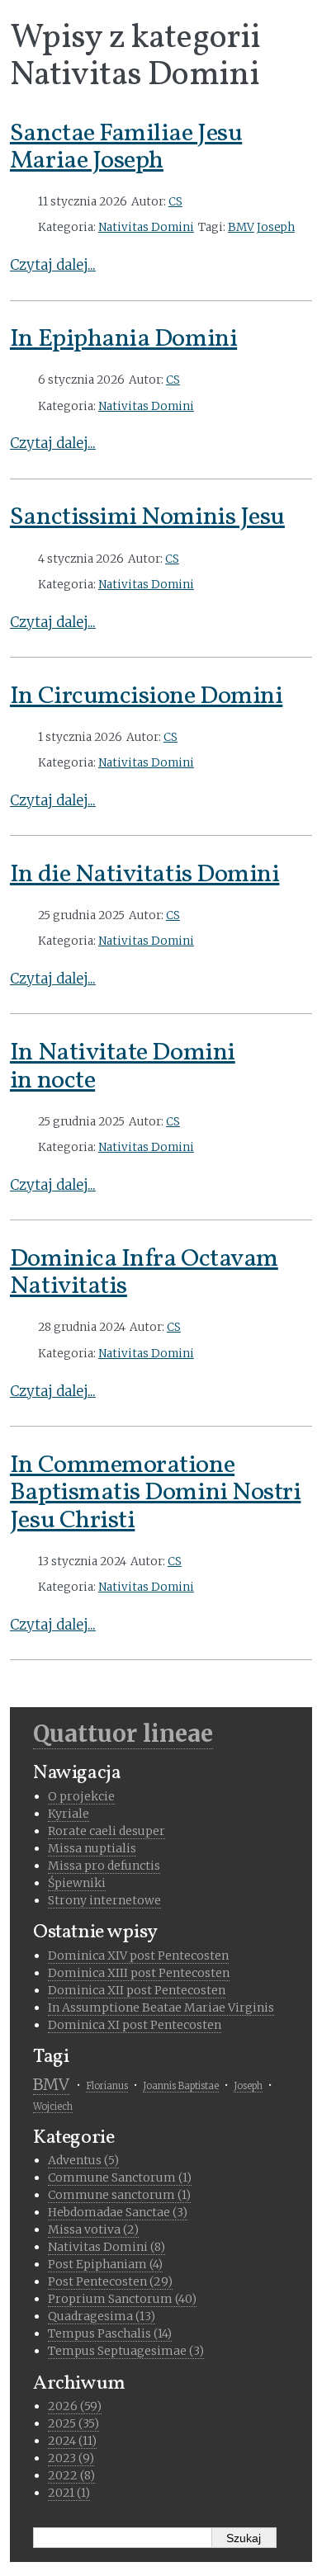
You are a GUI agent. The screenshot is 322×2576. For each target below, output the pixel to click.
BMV (241, 227)
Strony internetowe (104, 1900)
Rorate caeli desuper (107, 1831)
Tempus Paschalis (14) (110, 2333)
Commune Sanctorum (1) (120, 2177)
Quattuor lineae (123, 1734)
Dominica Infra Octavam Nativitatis (144, 1273)
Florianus (107, 2086)
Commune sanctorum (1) (119, 2195)
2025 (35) (73, 2423)
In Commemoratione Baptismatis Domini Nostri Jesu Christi (156, 1493)
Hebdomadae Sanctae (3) (118, 2212)
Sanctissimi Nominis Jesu (147, 517)
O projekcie (81, 1796)
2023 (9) (71, 2458)
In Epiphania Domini (123, 339)
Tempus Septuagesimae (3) (126, 2351)
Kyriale (69, 1814)
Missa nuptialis (92, 1848)
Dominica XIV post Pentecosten (138, 1956)
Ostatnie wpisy (95, 1932)
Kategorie (74, 2138)
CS (175, 202)
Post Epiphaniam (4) (105, 2264)
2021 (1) (69, 2493)
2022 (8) (71, 2475)
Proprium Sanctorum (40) (122, 2299)
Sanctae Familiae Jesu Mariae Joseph (126, 148)
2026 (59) (75, 2406)
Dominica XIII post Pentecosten (139, 1973)
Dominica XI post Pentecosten (135, 2025)
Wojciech (53, 2107)
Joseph (276, 227)
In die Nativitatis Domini (145, 875)
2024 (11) (72, 2441)
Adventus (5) (83, 2160)
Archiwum (79, 2384)
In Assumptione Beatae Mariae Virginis (161, 2007)
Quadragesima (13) (102, 2316)
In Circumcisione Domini (146, 696)
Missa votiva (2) (93, 2229)
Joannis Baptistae (181, 2086)
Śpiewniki (77, 1883)
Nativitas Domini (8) (107, 2247)
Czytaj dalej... (53, 265)
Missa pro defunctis (104, 1866)
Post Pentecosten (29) (110, 2281)
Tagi (51, 2057)
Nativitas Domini (146, 227)
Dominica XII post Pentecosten (137, 1990)
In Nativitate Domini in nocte (123, 1067)
